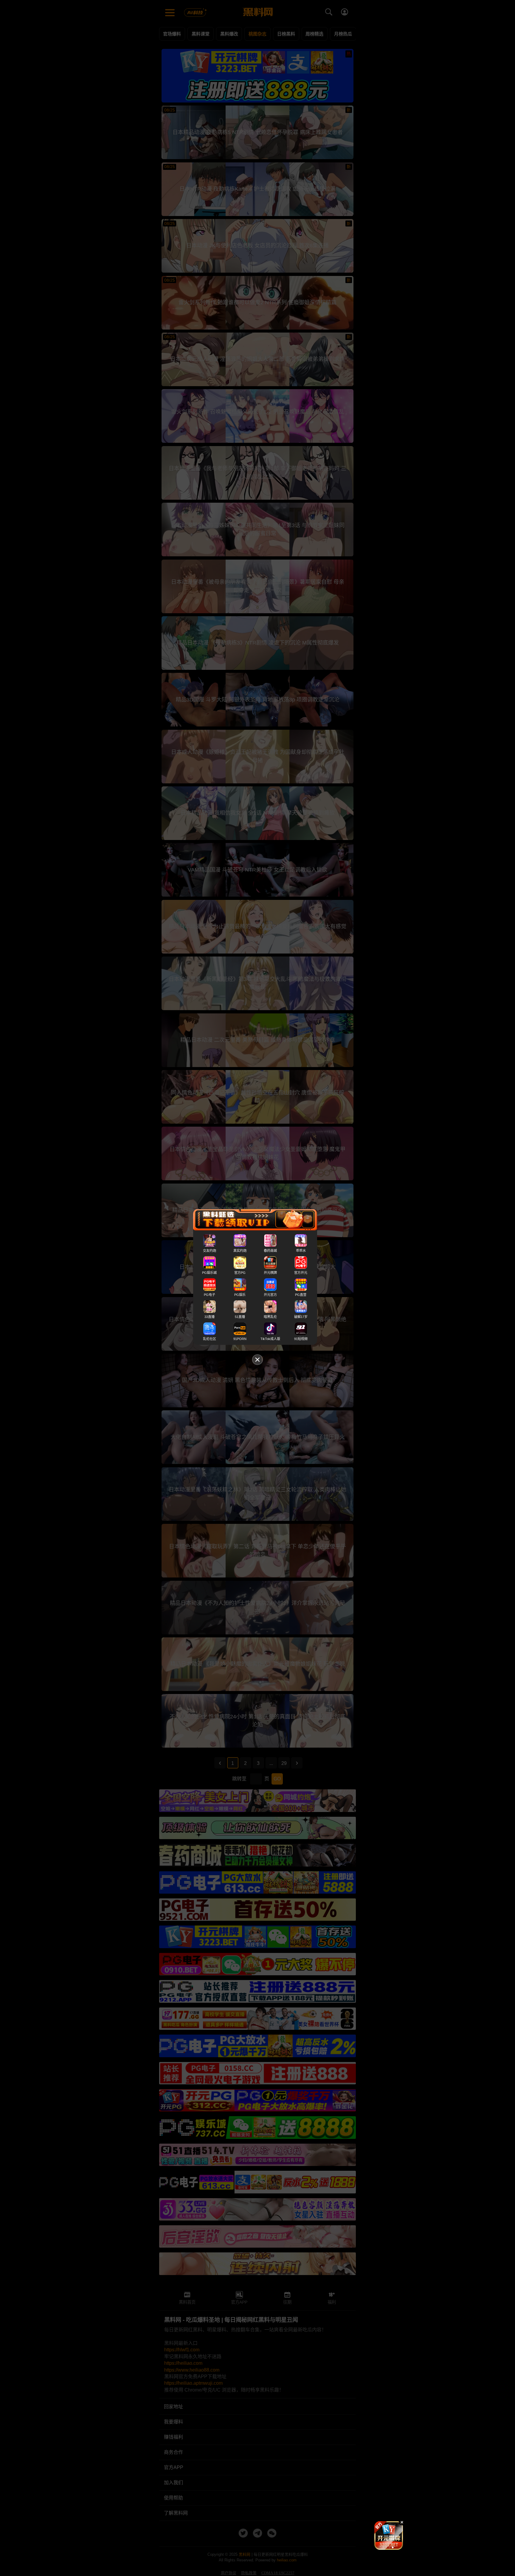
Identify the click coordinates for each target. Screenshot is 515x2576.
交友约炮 (210, 1251)
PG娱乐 (240, 1295)
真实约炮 (240, 1251)
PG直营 (301, 1295)
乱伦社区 (210, 1339)
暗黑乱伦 (270, 1317)
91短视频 (301, 1339)
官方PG (240, 1273)
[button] (384, 2547)
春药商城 (270, 1251)
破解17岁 (301, 1317)
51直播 (240, 1317)
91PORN (240, 1339)
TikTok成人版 (270, 1339)
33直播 (210, 1317)
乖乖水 (301, 1251)
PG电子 (210, 1295)
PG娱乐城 (209, 1273)
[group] (389, 2535)
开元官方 (270, 1295)
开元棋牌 (270, 1273)
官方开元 (301, 1273)
